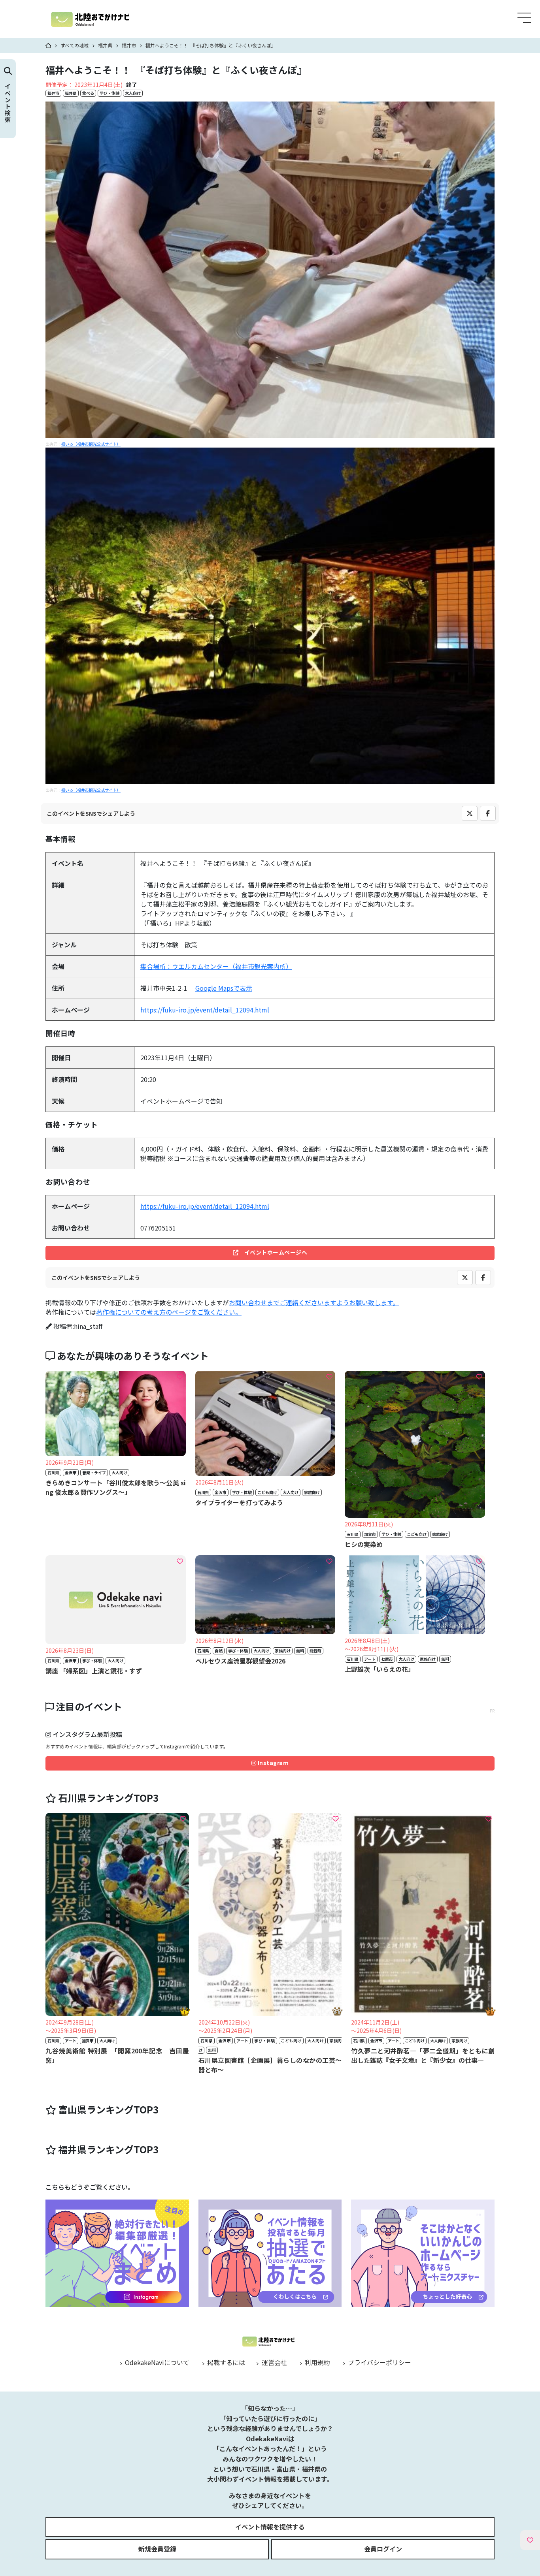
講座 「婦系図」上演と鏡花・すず (94, 1671)
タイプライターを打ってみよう (239, 1502)
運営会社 (273, 2362)
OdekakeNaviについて (156, 2362)
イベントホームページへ (273, 1252)
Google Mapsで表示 (224, 988)
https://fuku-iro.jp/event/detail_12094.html (205, 1010)
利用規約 (317, 2362)
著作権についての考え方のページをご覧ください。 (169, 1312)
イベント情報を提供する (270, 2527)
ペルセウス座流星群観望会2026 (240, 1661)
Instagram (272, 1763)
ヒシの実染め (364, 1544)
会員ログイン (383, 2549)
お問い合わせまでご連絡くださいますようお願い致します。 (314, 1302)
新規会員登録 (157, 2549)
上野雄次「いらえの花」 (380, 1669)
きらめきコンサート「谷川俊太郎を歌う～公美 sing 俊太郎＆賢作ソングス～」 (116, 1487)
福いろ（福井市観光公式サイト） (91, 444)
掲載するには (225, 2362)
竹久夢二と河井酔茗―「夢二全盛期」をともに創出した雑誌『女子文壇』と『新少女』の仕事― (423, 2055)
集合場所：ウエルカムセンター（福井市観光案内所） (216, 966)
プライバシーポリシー (379, 2362)
